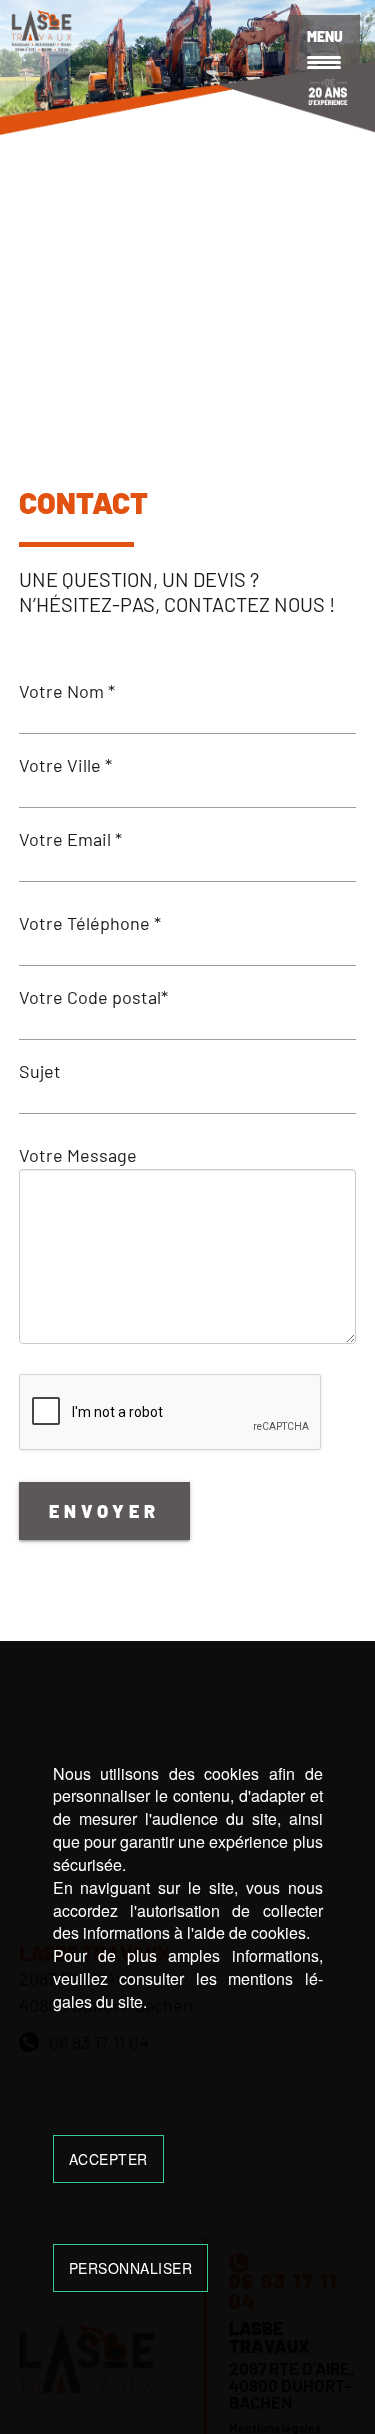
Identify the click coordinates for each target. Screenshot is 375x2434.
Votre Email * (70, 839)
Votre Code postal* (93, 997)
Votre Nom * (67, 691)
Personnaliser (131, 2268)
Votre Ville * (65, 765)
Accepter (108, 2159)
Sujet (40, 1071)
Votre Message (78, 1155)
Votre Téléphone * (90, 923)
